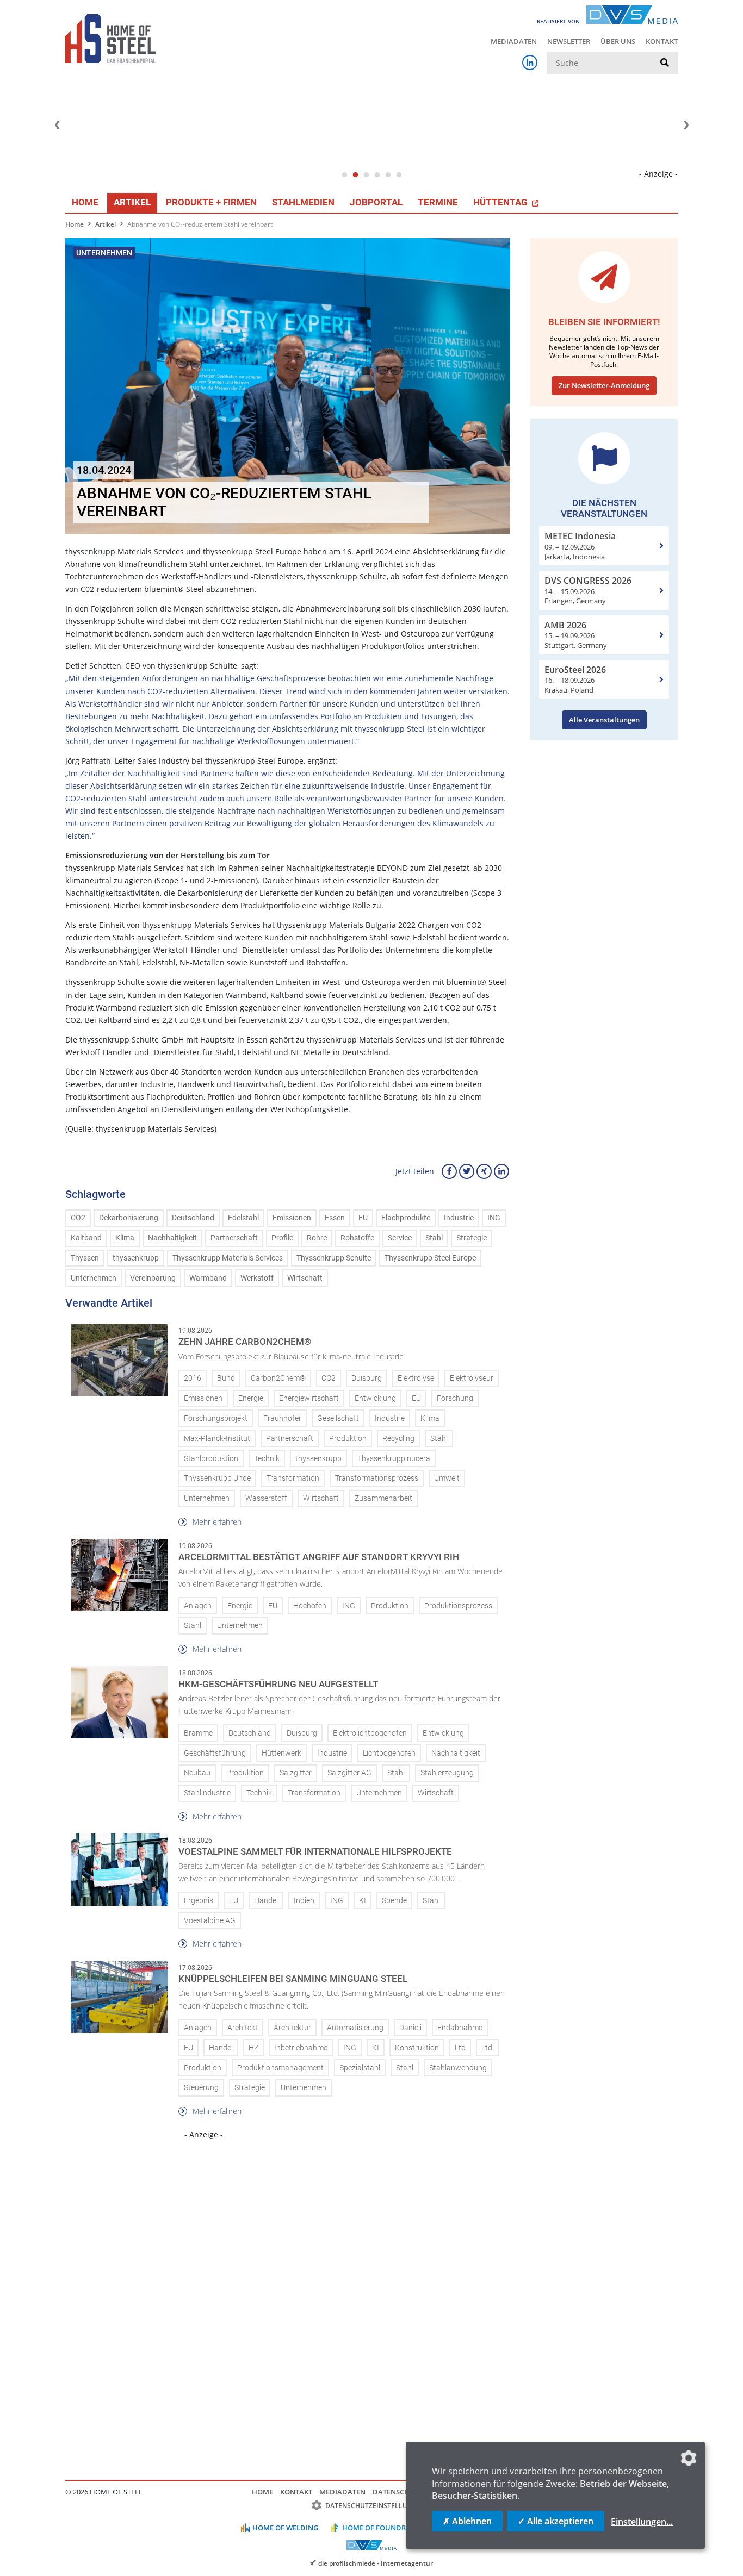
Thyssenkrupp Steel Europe (430, 1258)
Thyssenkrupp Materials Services (228, 1258)
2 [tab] (355, 175)
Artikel (132, 202)
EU (363, 1218)
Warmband (208, 1278)
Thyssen (85, 1258)
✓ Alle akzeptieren (556, 2521)
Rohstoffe (357, 1238)
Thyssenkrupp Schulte (334, 1258)
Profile (282, 1238)
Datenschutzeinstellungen (376, 2506)
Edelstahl (243, 1218)
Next (686, 125)
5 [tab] (388, 175)
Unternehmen (94, 1278)
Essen (335, 1218)
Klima (125, 1238)
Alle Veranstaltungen (604, 720)
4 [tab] (377, 175)
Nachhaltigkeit (172, 1238)
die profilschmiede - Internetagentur (376, 2563)
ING (494, 1218)
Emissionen (292, 1218)
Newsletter (569, 41)
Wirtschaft (305, 1278)
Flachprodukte (406, 1218)
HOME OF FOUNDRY (376, 2528)
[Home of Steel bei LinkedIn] (530, 63)
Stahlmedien (303, 202)
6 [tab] (399, 175)
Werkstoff (257, 1278)
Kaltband (86, 1238)
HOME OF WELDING (285, 2528)
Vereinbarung (153, 1278)
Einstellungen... (642, 2522)
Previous (57, 125)
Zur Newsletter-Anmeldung (604, 385)
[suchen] (665, 63)
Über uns (618, 41)
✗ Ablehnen (467, 2521)
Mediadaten (514, 41)
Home (85, 202)
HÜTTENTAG (501, 202)
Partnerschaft (234, 1238)
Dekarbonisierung (129, 1218)
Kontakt (662, 41)
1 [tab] (344, 175)
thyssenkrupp (136, 1258)
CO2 (78, 1218)
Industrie (459, 1218)
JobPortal (376, 202)
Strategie (472, 1238)
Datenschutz (398, 2492)
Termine (438, 202)
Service (400, 1238)
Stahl (434, 1238)
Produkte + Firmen (211, 202)
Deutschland (193, 1218)
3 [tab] (366, 175)
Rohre (317, 1238)
